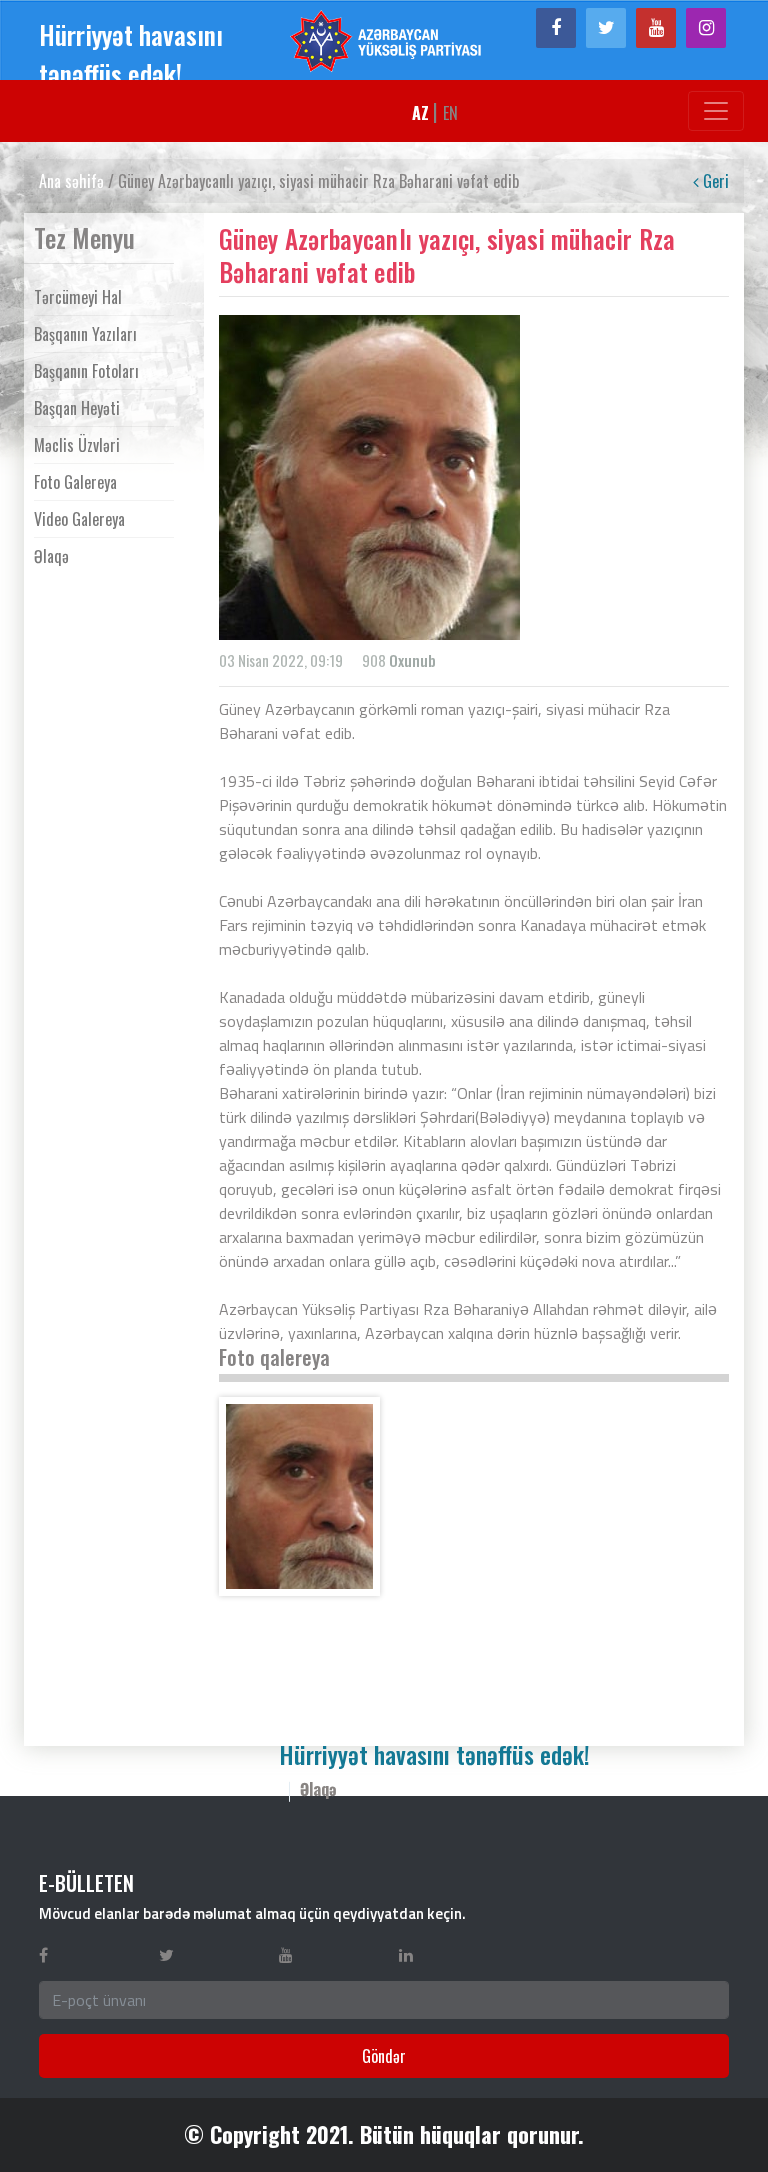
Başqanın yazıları (85, 334)
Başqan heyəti (77, 408)
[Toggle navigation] (716, 111)
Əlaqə (51, 556)
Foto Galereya (75, 482)
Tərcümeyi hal (78, 297)
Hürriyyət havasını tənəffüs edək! (131, 54)
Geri (714, 181)
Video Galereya (79, 519)
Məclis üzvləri (77, 445)
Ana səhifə (71, 181)
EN (450, 113)
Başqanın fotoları (86, 371)
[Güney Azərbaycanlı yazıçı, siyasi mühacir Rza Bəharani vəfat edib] (299, 1496)
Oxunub (412, 660)
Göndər (384, 2056)
